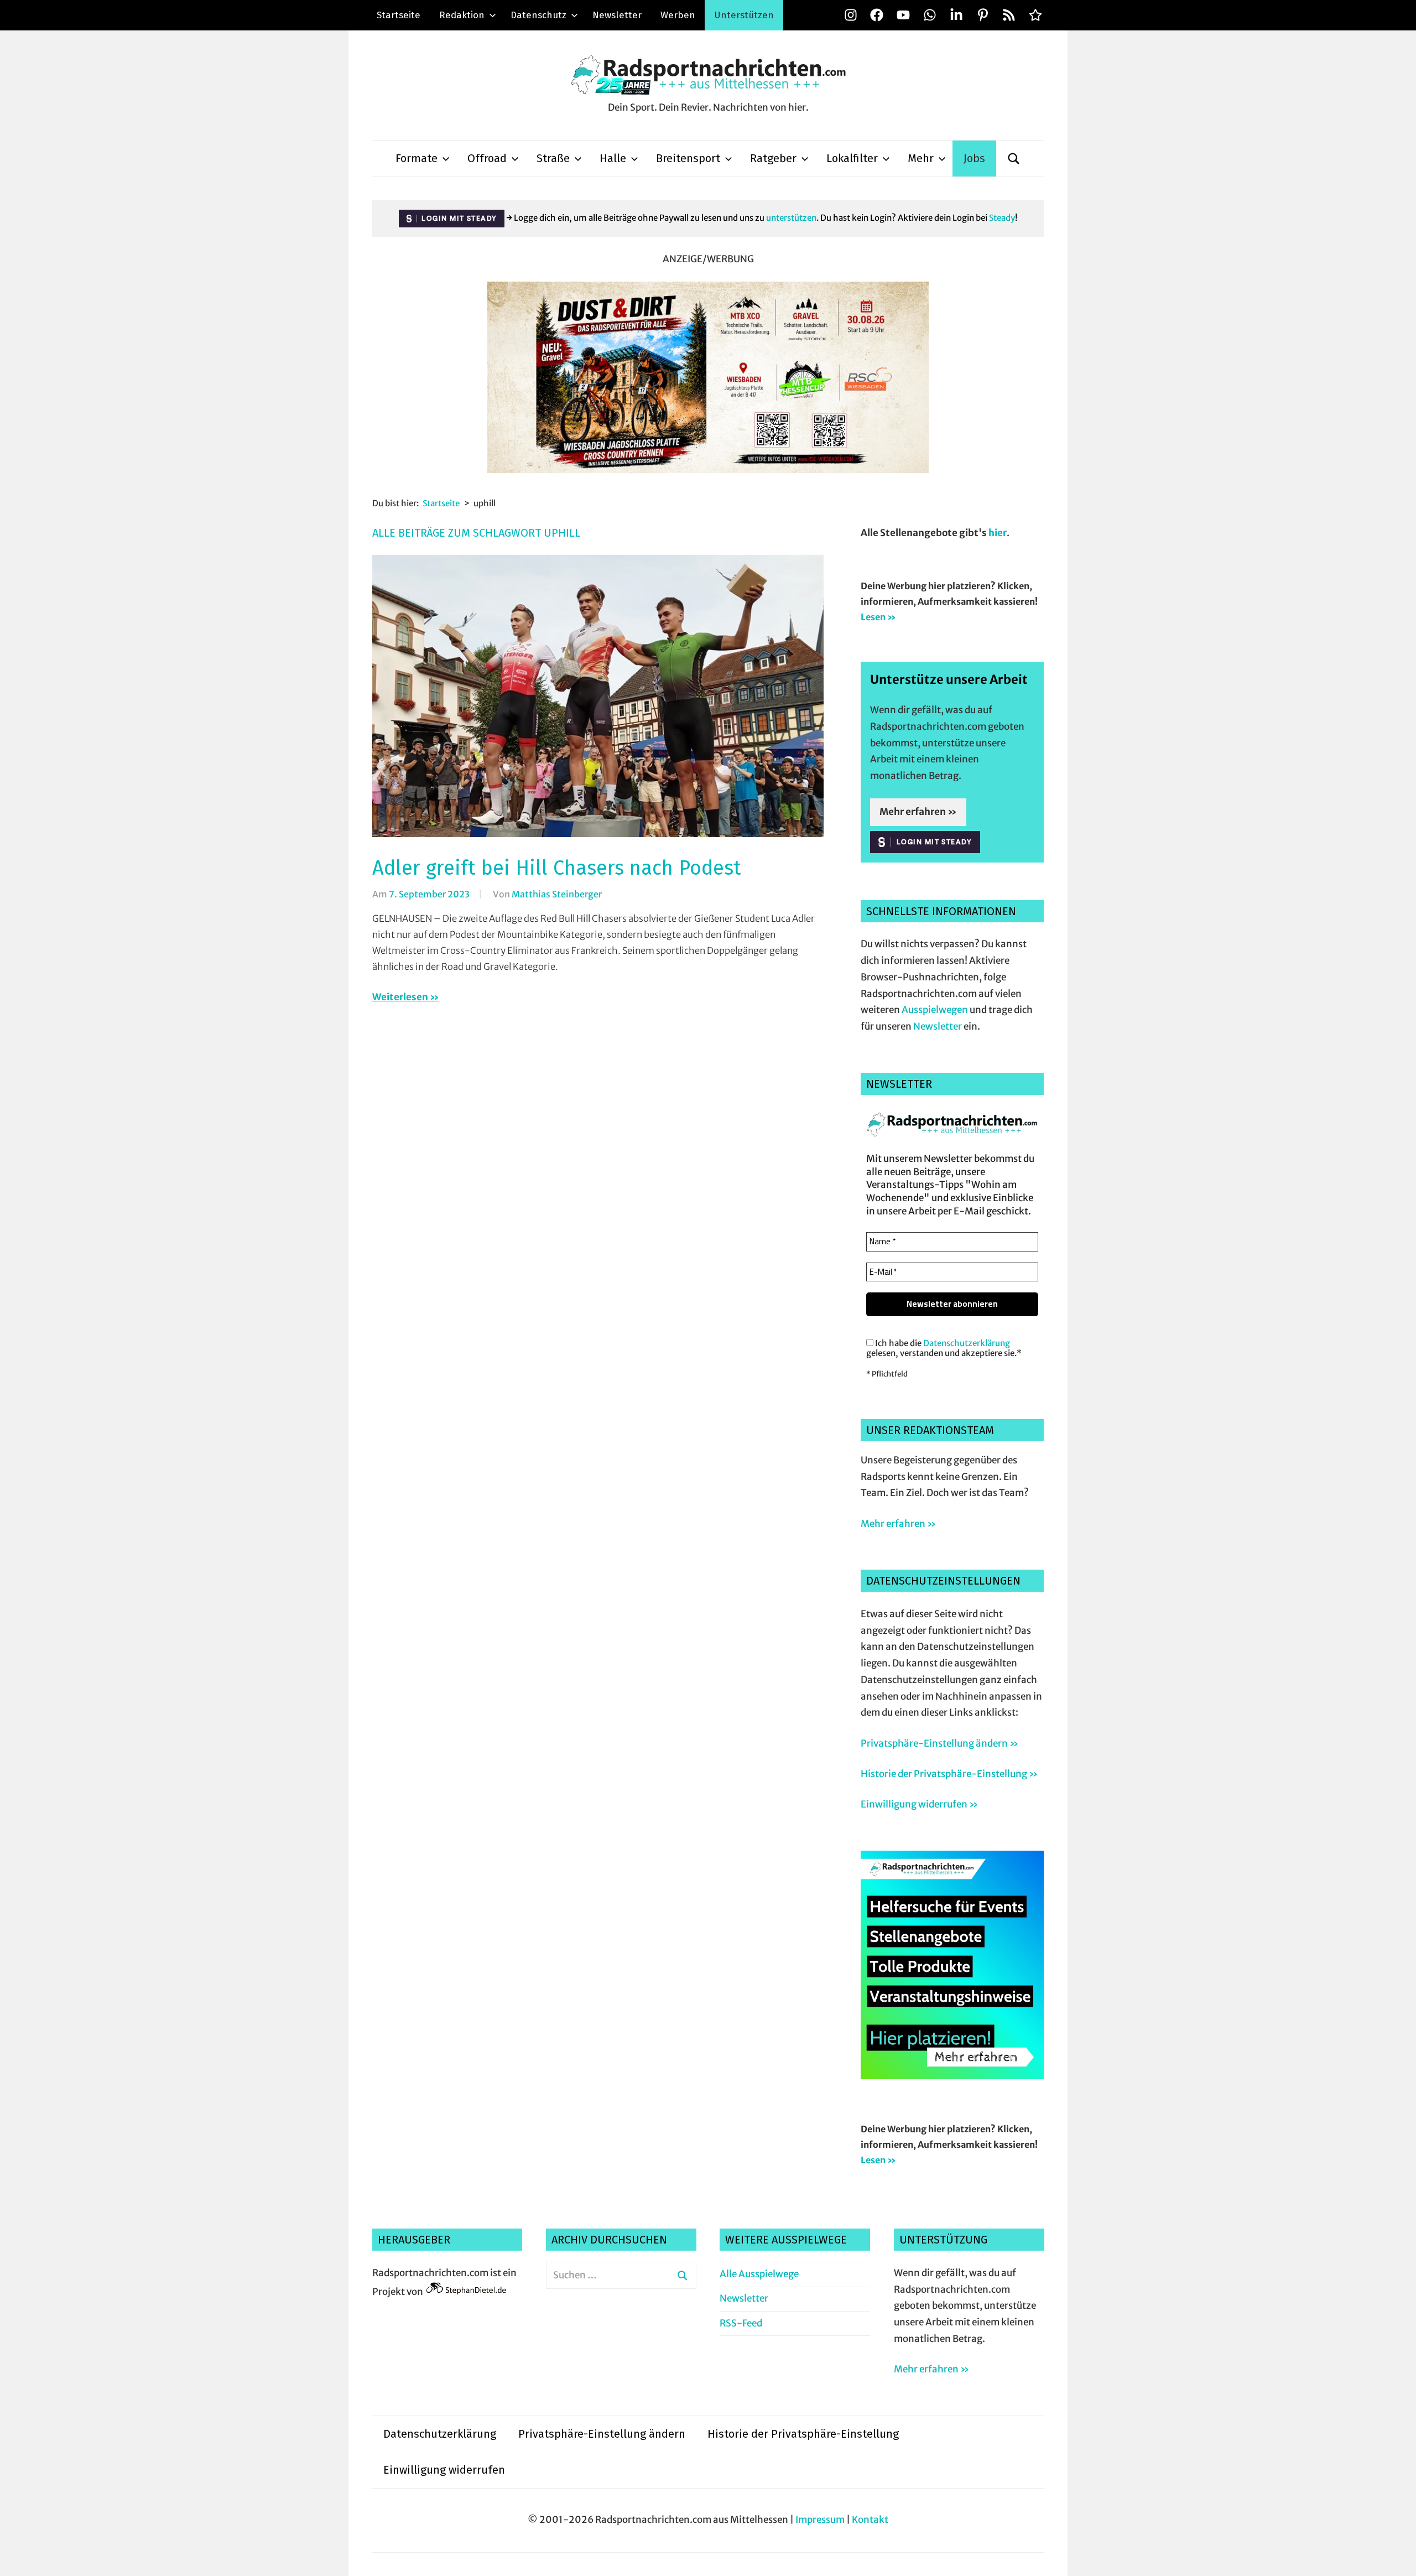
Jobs (974, 158)
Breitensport (688, 158)
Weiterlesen (400, 997)
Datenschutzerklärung (967, 1343)
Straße (553, 158)
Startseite (399, 15)
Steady (1002, 218)
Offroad (487, 158)
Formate (417, 158)
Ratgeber (773, 158)
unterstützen (791, 218)
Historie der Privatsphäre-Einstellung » (949, 1774)
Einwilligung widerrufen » (919, 1804)
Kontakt (870, 2520)
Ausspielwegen (935, 1010)
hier (998, 533)
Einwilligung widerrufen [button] (444, 2470)
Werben (678, 15)
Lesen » (878, 617)
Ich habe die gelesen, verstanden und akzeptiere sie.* (944, 1348)
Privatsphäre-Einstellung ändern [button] (602, 2434)
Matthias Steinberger (557, 894)
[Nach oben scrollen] (1397, 2557)
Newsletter (617, 15)
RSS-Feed (741, 2323)
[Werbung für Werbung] (952, 2076)
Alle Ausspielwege (759, 2274)
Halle (613, 158)
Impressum (820, 2520)
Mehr (921, 158)
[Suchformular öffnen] (1014, 159)
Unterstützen (744, 15)
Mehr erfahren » (918, 812)
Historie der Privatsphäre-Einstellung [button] (803, 2434)
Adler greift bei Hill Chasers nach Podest (557, 868)
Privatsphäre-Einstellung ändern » (939, 1743)
